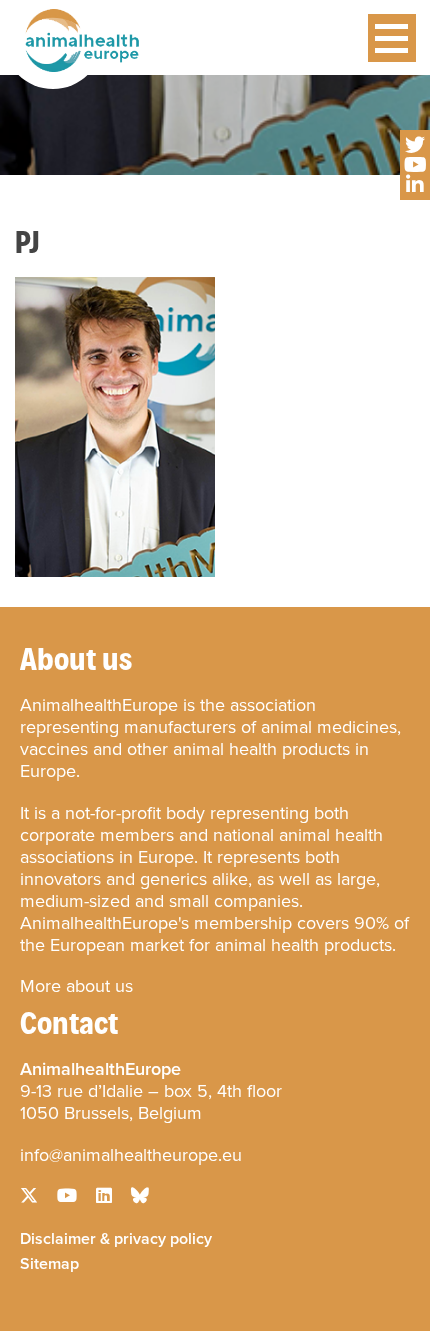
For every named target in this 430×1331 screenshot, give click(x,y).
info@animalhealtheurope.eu (131, 1155)
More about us (76, 986)
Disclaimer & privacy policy (116, 1237)
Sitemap (49, 1262)
